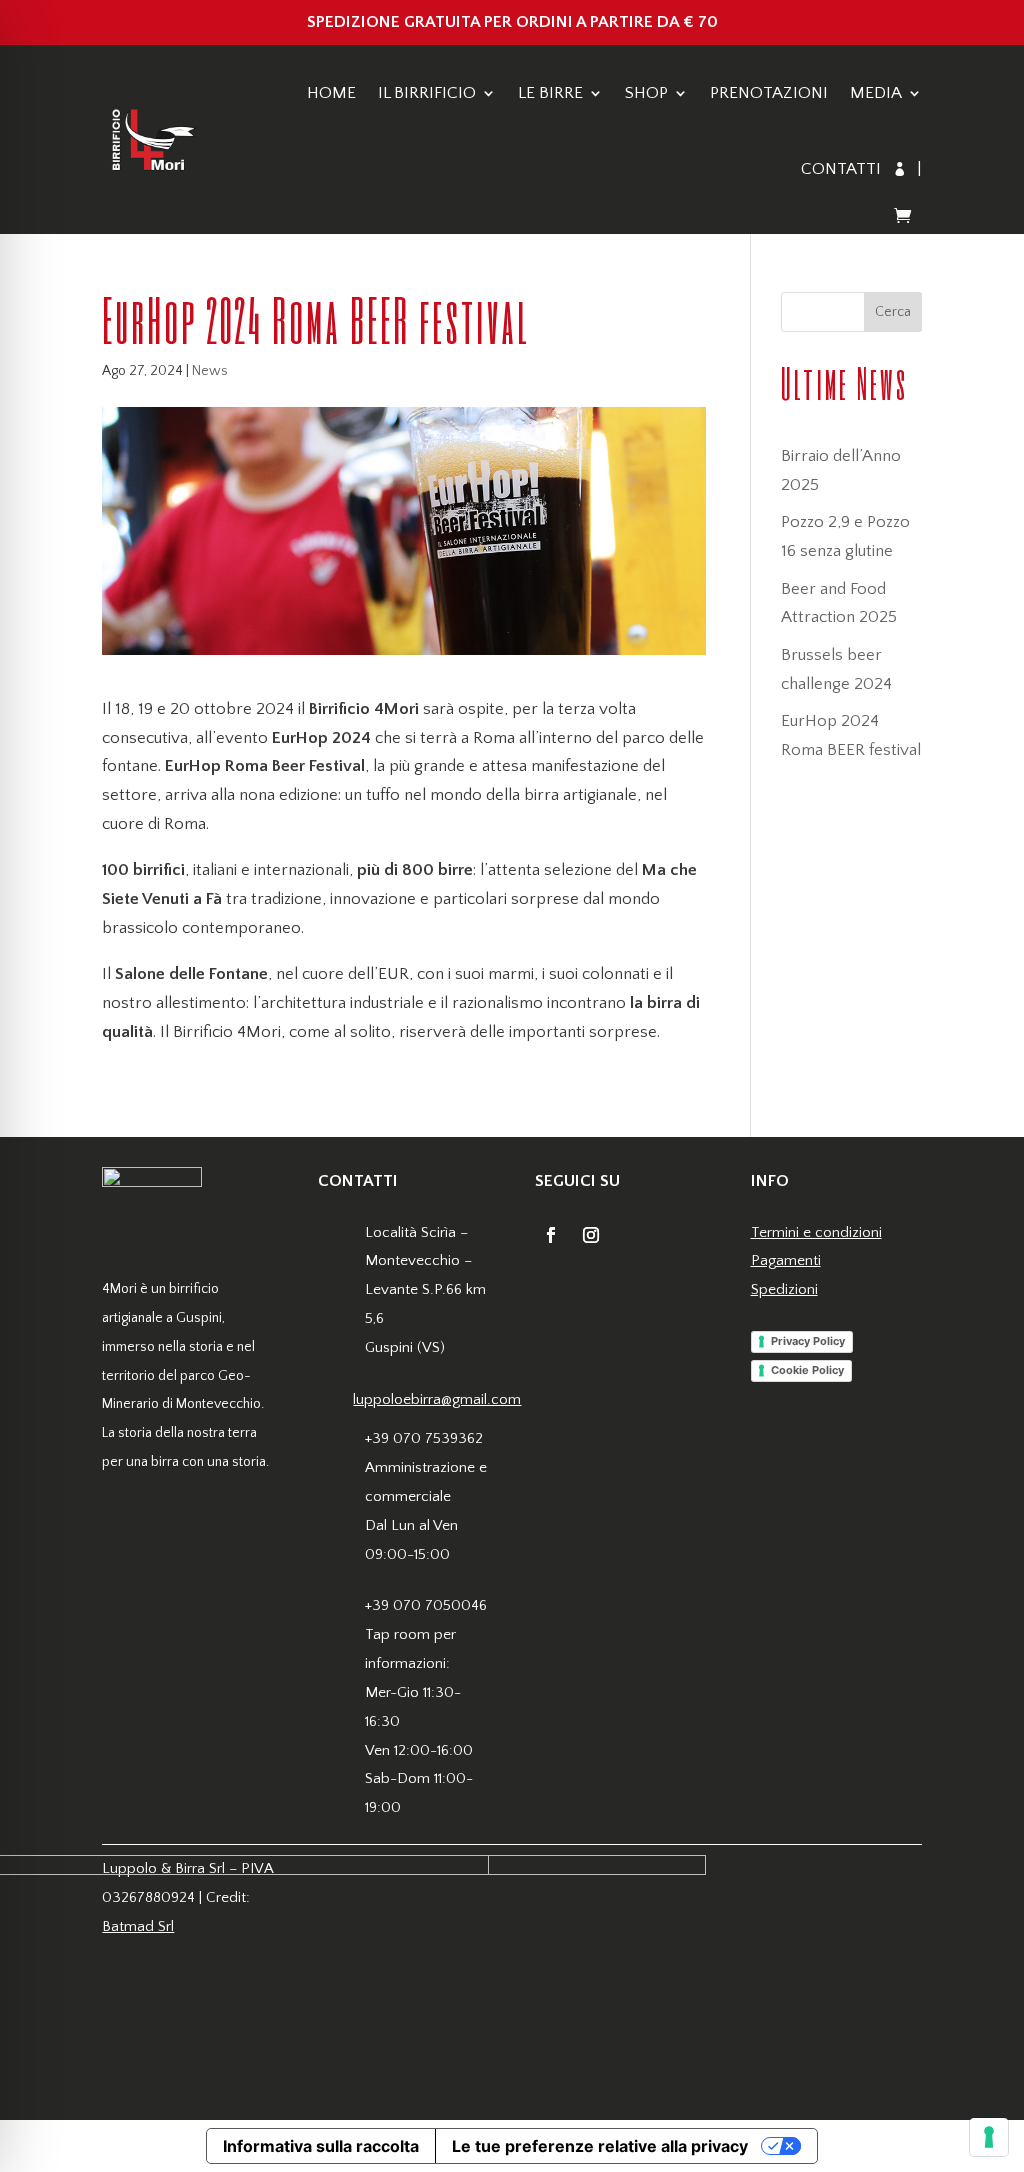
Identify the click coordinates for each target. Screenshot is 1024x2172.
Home (331, 93)
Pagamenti (786, 1260)
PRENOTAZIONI (769, 93)
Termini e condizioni (816, 1232)
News (210, 371)
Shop (646, 93)
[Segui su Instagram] (591, 1235)
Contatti (841, 169)
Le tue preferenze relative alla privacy (600, 2146)
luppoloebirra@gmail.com (437, 1399)
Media (876, 93)
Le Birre (550, 93)
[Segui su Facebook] (551, 1235)
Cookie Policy (807, 1370)
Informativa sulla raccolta (321, 2146)
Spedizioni (784, 1289)
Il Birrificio (427, 93)
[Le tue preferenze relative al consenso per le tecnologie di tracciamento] (989, 2137)
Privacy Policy (808, 1341)
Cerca (893, 312)
